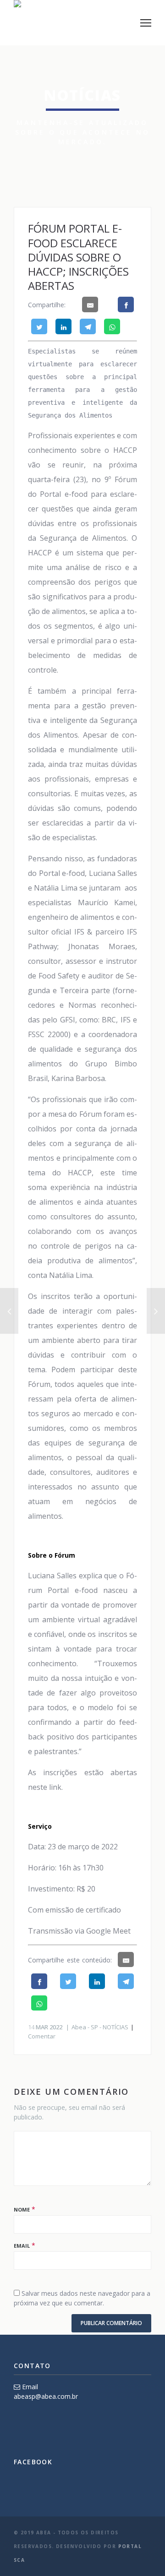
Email (22, 2246)
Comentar (42, 2036)
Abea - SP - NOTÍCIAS (100, 2027)
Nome (22, 2209)
